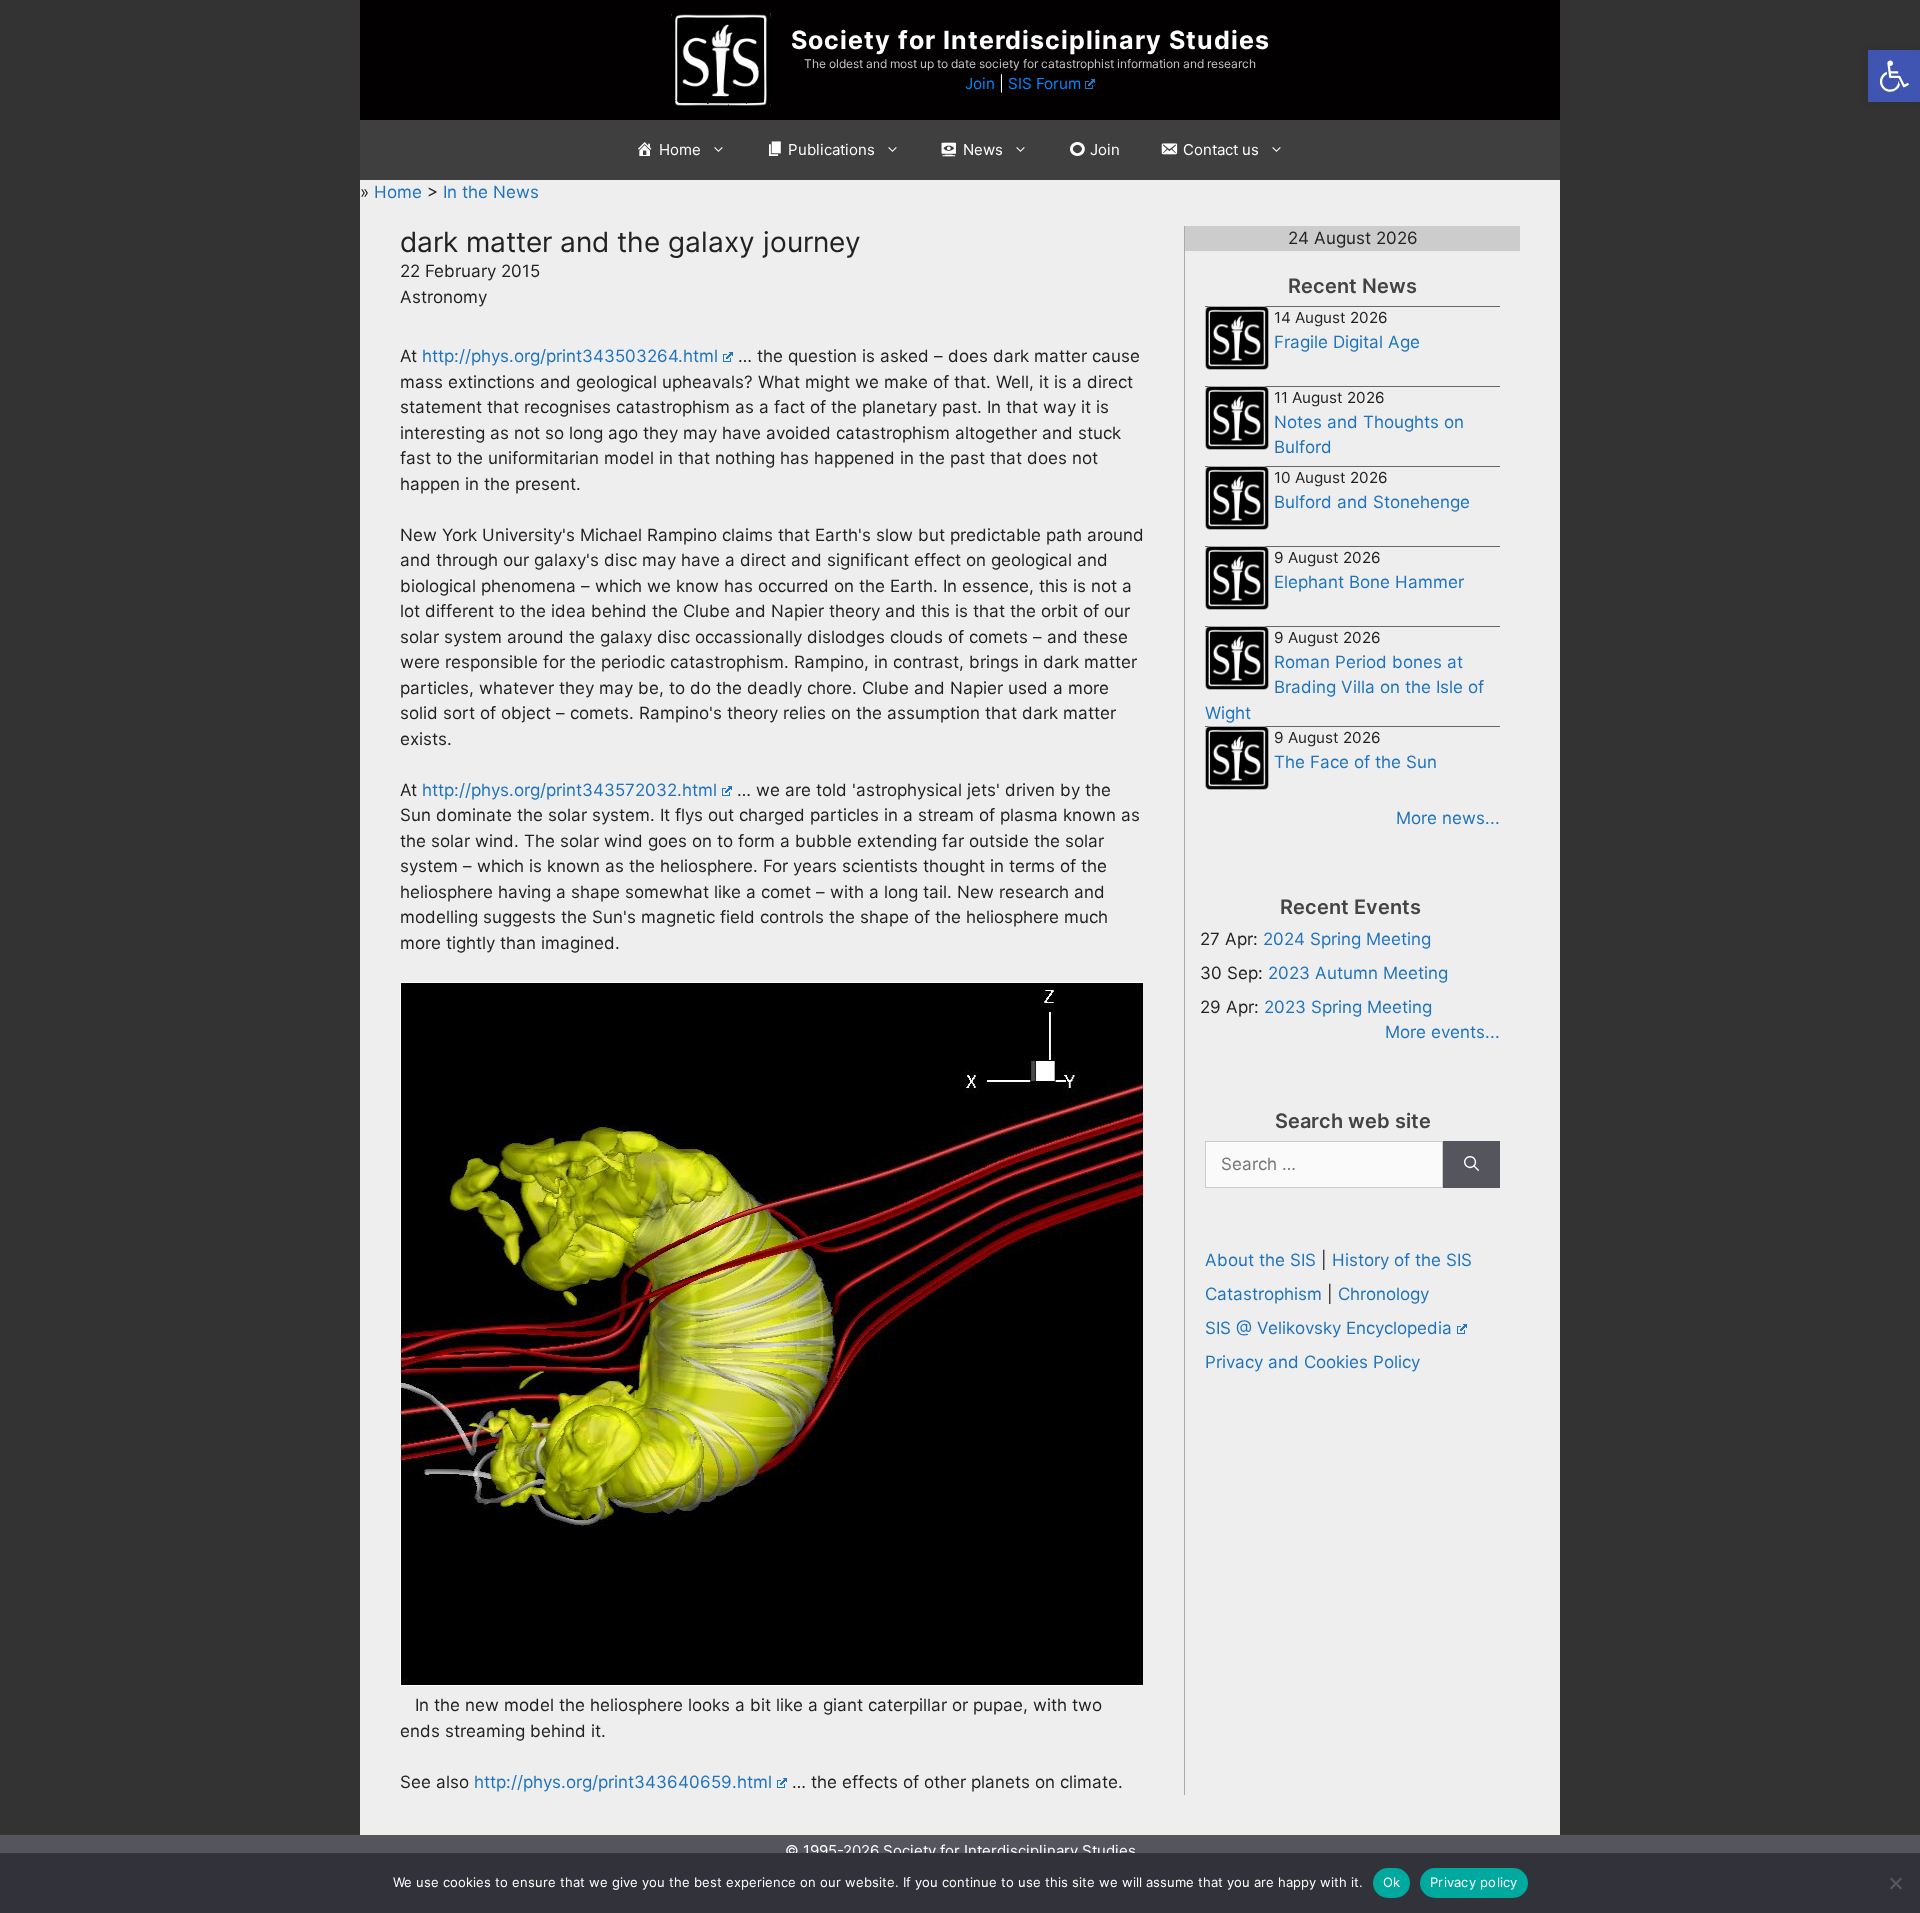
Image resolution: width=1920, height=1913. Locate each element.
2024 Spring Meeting (1347, 939)
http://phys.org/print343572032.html (569, 790)
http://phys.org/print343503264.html (570, 356)
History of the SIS (1402, 1260)
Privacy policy (1474, 1882)
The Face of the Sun (1355, 762)
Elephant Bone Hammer (1369, 582)
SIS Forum (1044, 83)
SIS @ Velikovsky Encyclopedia (1328, 1328)
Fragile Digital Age (1347, 342)
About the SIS (1260, 1260)
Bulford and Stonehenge (1372, 502)
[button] (1894, 76)
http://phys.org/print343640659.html (623, 1782)
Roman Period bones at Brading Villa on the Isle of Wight (1344, 687)
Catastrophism (1263, 1294)
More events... (1442, 1032)
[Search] (1471, 1165)
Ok (1392, 1882)
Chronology (1383, 1294)
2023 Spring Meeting (1348, 1007)
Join (980, 83)
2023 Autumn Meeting (1358, 973)
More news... (1448, 818)
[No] (1895, 1883)
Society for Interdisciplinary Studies (1030, 40)
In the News (491, 192)
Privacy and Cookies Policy (1312, 1362)
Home (400, 192)
